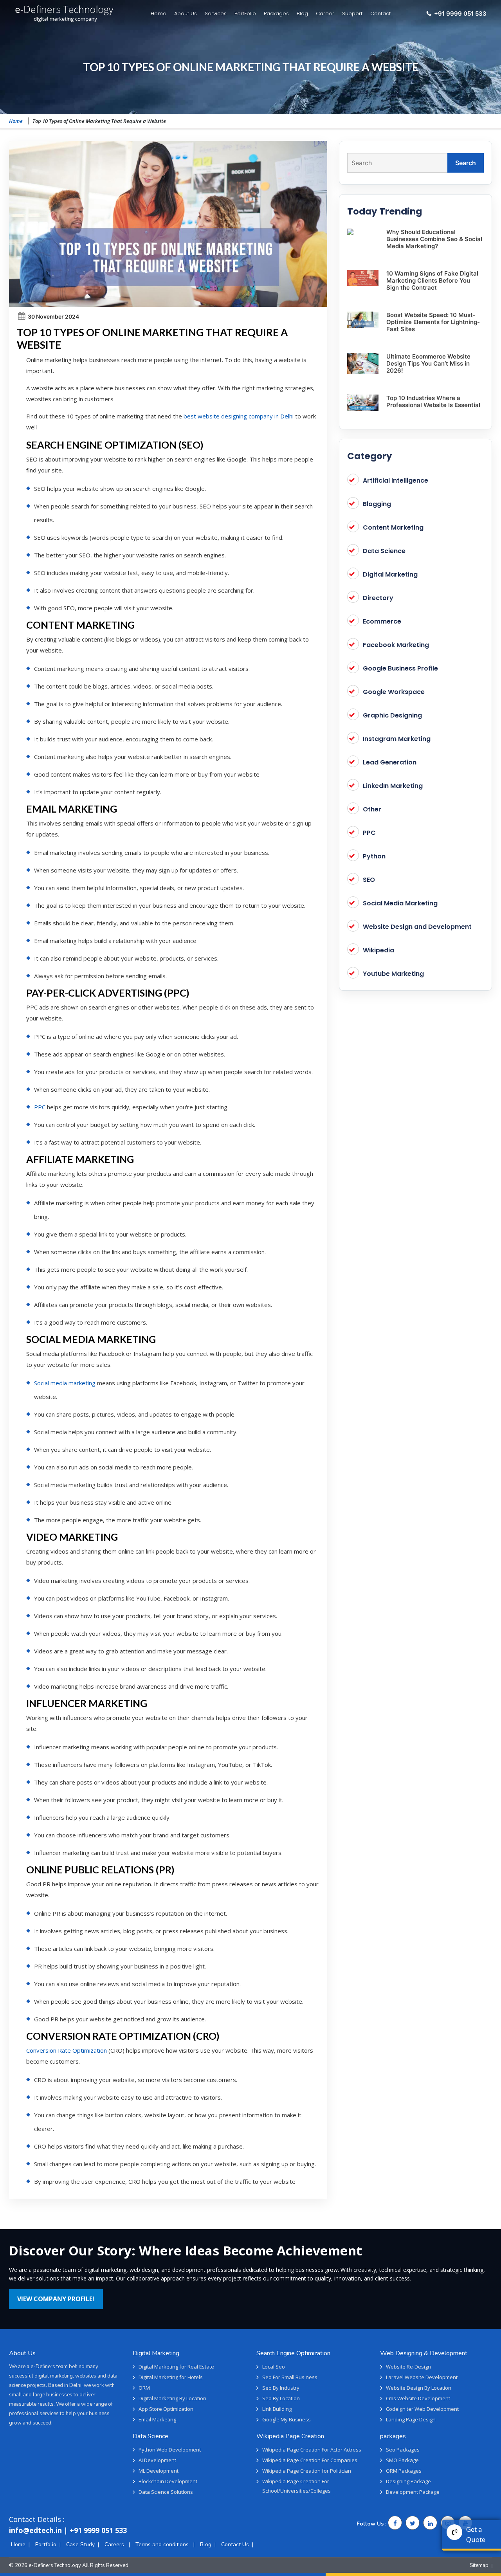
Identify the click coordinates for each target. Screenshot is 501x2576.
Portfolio (46, 2544)
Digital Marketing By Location (172, 2398)
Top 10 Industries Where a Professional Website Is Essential (433, 401)
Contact (380, 14)
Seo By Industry (281, 2388)
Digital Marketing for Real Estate (176, 2367)
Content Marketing (393, 527)
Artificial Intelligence (396, 480)
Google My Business (287, 2419)
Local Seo (274, 2367)
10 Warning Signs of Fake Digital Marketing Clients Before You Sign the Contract (432, 280)
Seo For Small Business (290, 2377)
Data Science (384, 551)
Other (372, 809)
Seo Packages (403, 2450)
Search (466, 163)
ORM (144, 2388)
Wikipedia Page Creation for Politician (307, 2471)
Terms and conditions (163, 2544)
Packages (276, 14)
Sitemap (479, 2565)
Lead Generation (390, 762)
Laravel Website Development (422, 2377)
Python (374, 856)
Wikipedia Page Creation (290, 2436)
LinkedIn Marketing (393, 786)
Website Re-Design (408, 2367)
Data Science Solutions (166, 2492)
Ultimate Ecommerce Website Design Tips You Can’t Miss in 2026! (428, 363)
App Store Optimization (166, 2409)
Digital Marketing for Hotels (171, 2377)
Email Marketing (157, 2419)
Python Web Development (170, 2450)
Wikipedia (378, 950)
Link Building (277, 2409)
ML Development (159, 2471)
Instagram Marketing (397, 739)
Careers (115, 2544)
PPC (40, 1107)
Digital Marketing (390, 574)
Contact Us (235, 2544)
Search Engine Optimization (293, 2353)
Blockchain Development (168, 2481)
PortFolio (245, 14)
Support (352, 14)
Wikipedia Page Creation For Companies (310, 2460)
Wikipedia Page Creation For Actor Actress (312, 2450)
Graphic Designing (392, 715)
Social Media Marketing (400, 903)
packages (393, 2436)
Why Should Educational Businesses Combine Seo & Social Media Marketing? (434, 239)
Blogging (377, 504)
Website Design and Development (417, 927)
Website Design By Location (419, 2388)
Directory (378, 598)
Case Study (80, 2544)
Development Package (413, 2492)
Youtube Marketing (393, 974)
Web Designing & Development (424, 2353)
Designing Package (408, 2481)
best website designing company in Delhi (239, 416)
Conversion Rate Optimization (67, 2050)
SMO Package (402, 2460)
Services (216, 14)
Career (325, 14)
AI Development (157, 2460)
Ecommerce (382, 621)
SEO (369, 880)
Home (159, 14)
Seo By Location (281, 2398)
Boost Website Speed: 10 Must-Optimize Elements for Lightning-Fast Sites (433, 322)
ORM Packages (404, 2471)
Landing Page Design (411, 2419)
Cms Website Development (418, 2398)
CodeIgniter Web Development (422, 2409)
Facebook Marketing (396, 645)
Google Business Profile (400, 668)
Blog (302, 14)
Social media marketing (65, 1383)
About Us (186, 14)
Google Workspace (394, 692)
